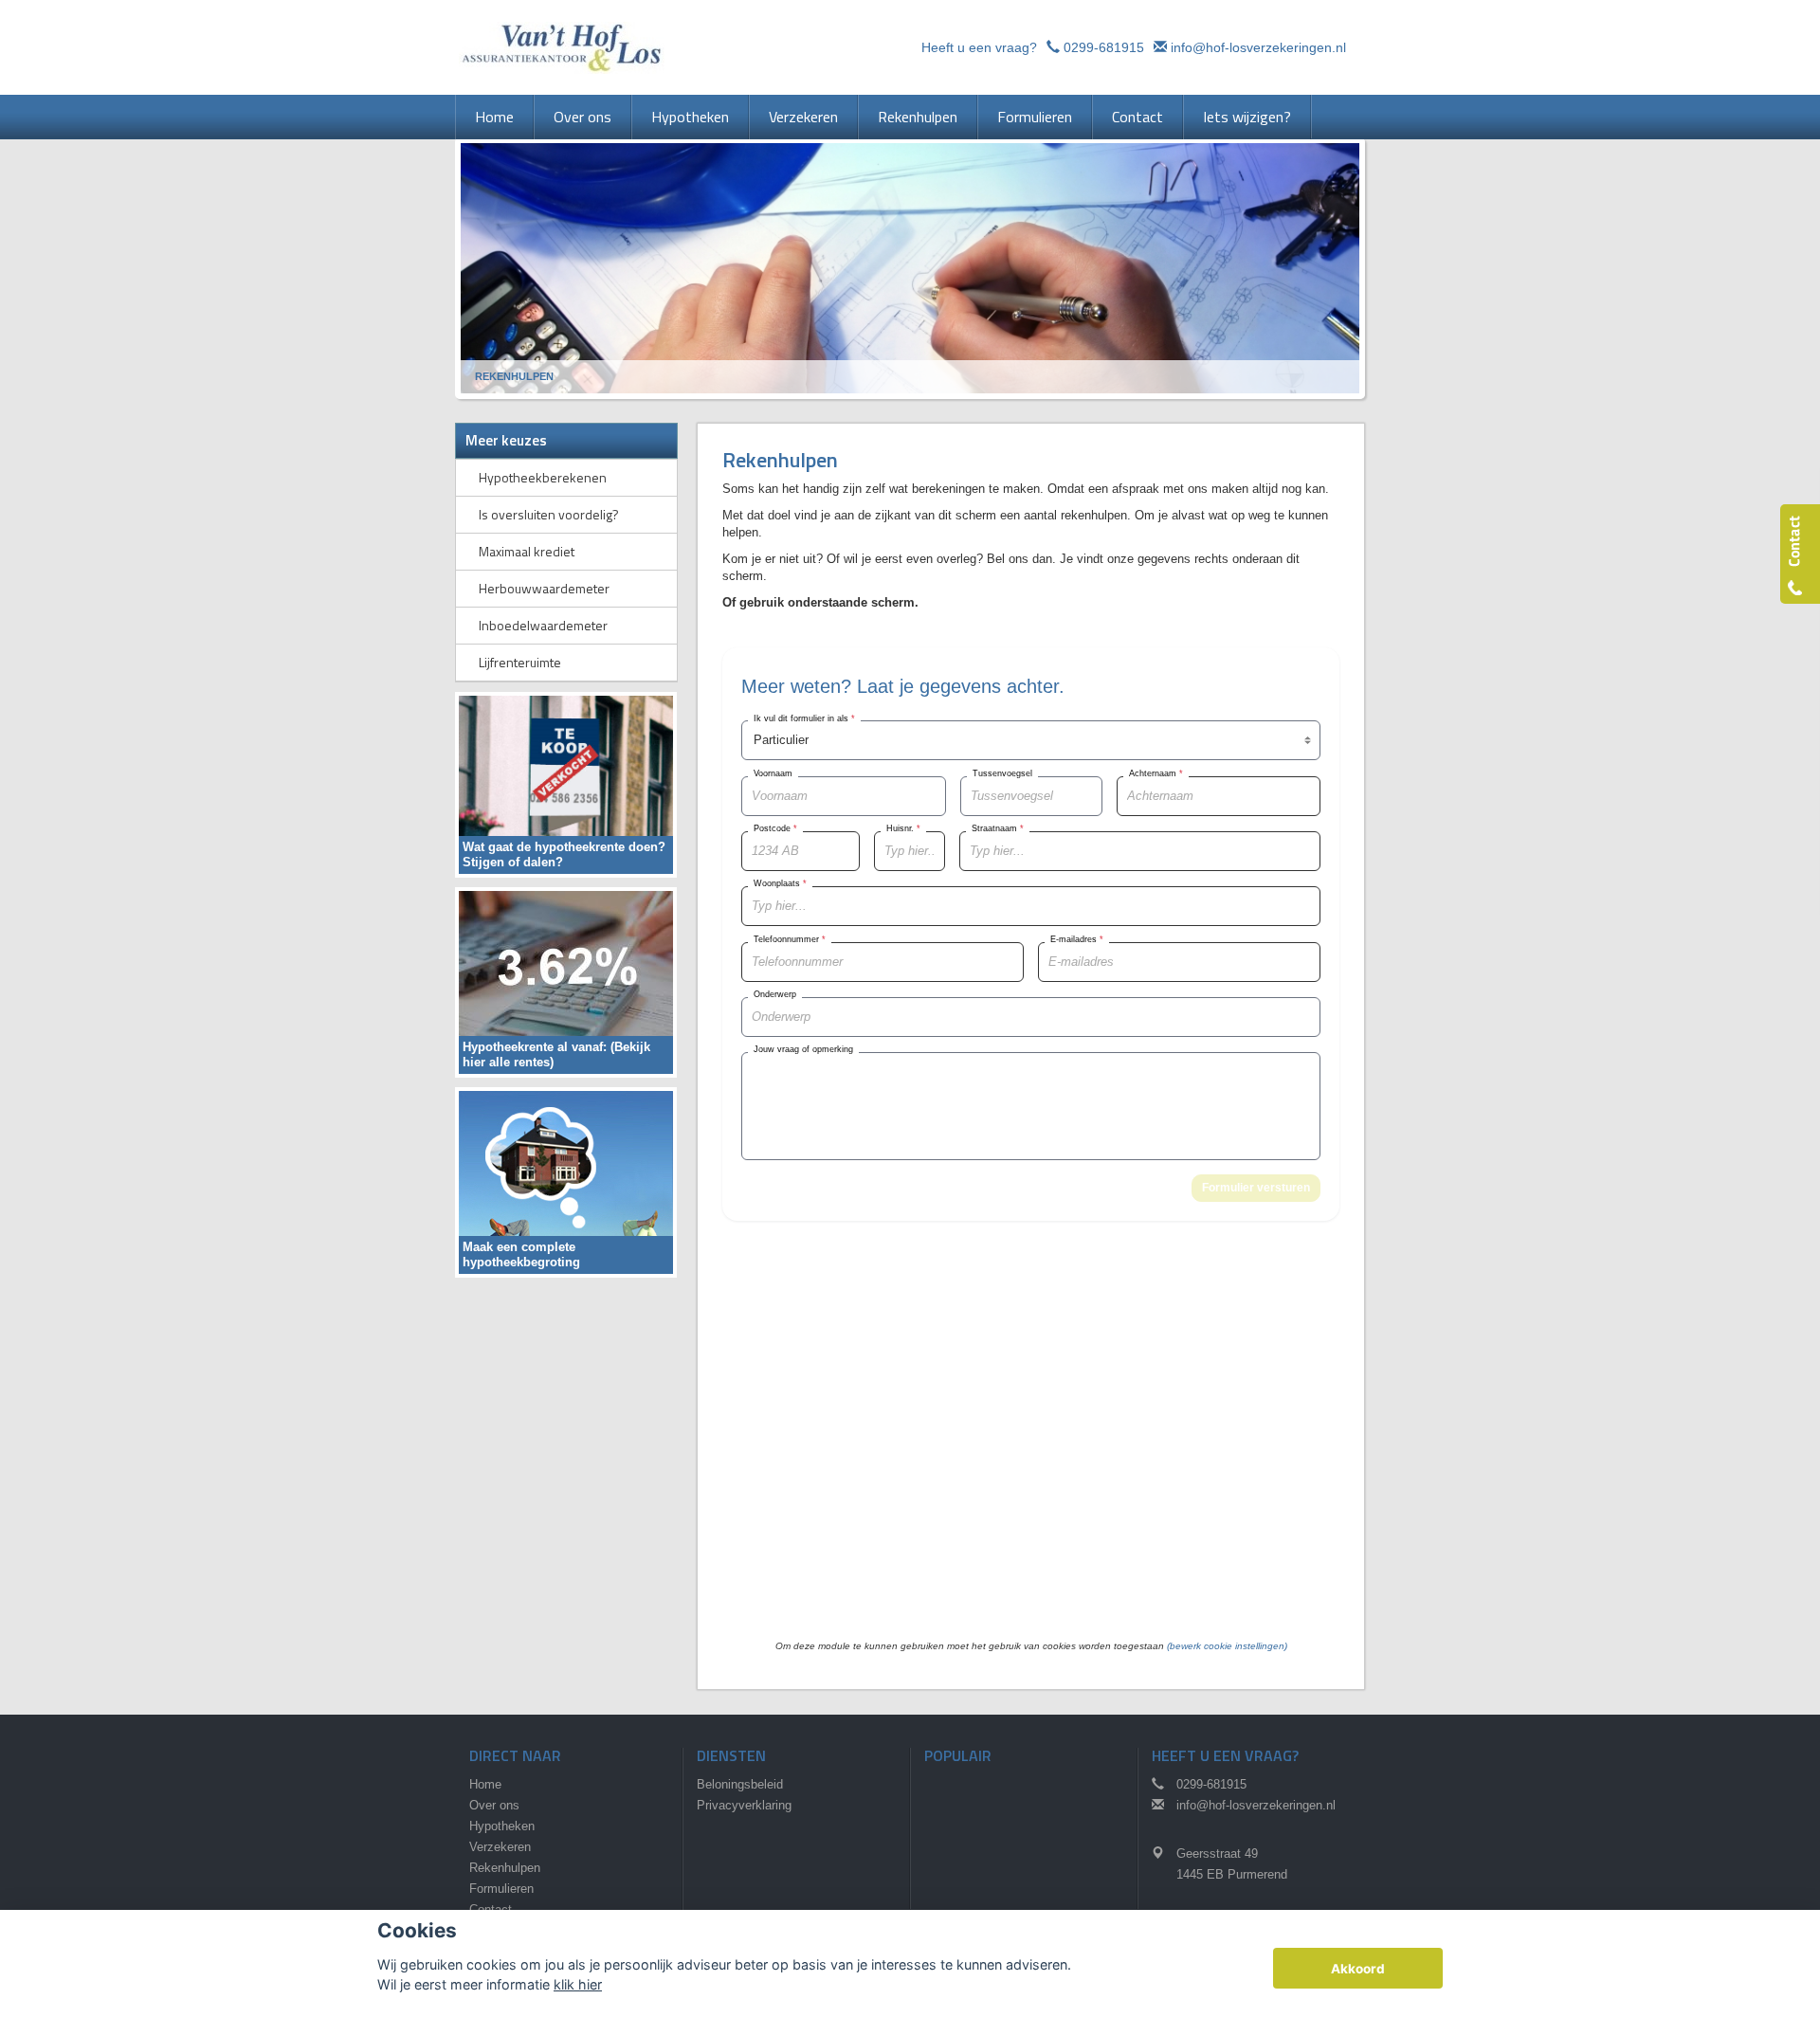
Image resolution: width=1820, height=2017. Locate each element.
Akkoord (1358, 1969)
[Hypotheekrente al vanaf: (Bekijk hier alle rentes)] (566, 981)
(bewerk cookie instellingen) (1227, 1646)
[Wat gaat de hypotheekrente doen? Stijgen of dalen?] (566, 783)
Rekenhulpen (514, 376)
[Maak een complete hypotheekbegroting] (566, 1181)
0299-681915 (1104, 47)
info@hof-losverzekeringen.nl (1258, 47)
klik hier (578, 1984)
